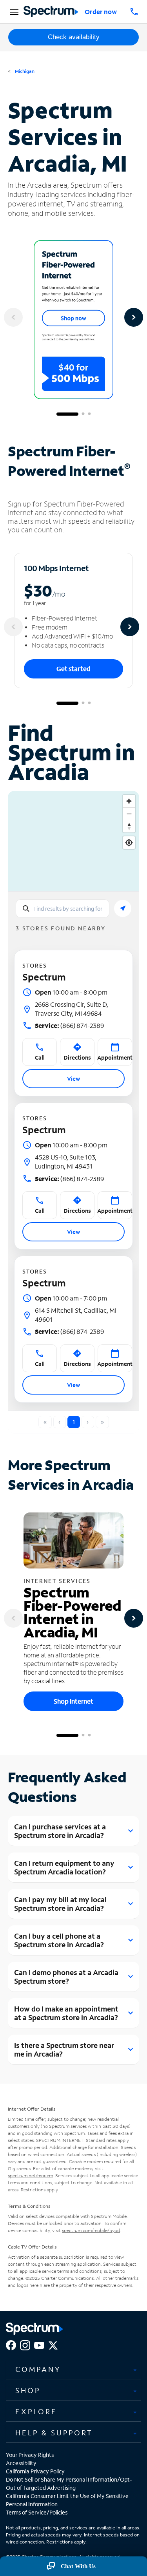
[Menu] (13, 12)
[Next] (134, 317)
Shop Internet (73, 1701)
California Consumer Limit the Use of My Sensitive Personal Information (67, 2500)
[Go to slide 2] (83, 414)
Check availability (74, 37)
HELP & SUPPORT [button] (54, 2433)
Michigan (24, 71)
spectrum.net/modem (30, 2175)
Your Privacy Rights (30, 2455)
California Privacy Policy (35, 2471)
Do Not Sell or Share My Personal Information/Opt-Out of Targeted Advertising (69, 2484)
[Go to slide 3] (89, 414)
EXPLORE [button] (36, 2411)
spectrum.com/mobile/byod (91, 2230)
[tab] (73, 2370)
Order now (101, 12)
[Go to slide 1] (67, 414)
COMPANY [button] (38, 2369)
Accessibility (21, 2463)
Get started (73, 668)
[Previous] (13, 317)
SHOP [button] (28, 2390)
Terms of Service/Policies (37, 2512)
